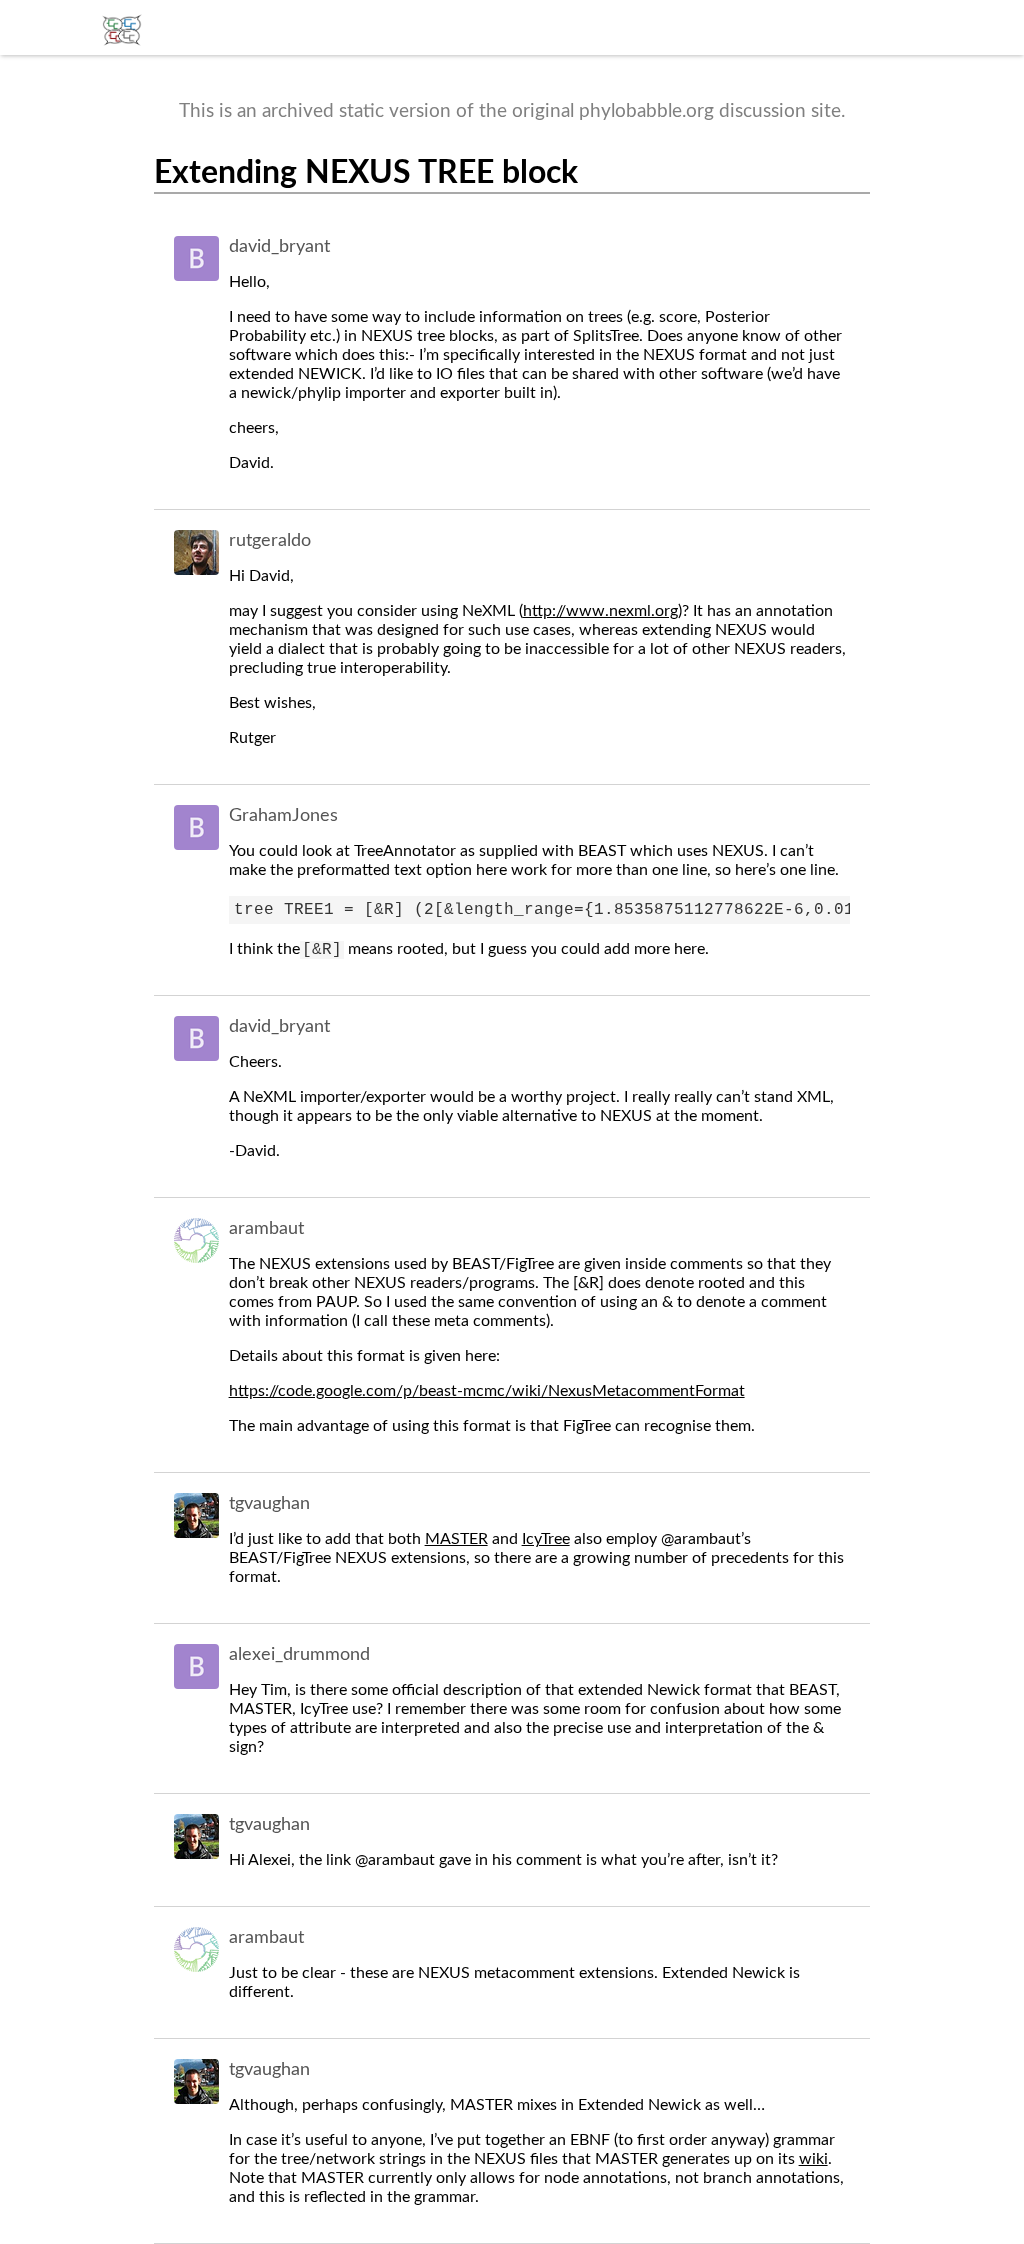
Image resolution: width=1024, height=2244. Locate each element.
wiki (813, 2159)
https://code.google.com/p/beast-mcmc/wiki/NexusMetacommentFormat (487, 1391)
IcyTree (546, 1539)
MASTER (456, 1539)
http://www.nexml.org (600, 611)
